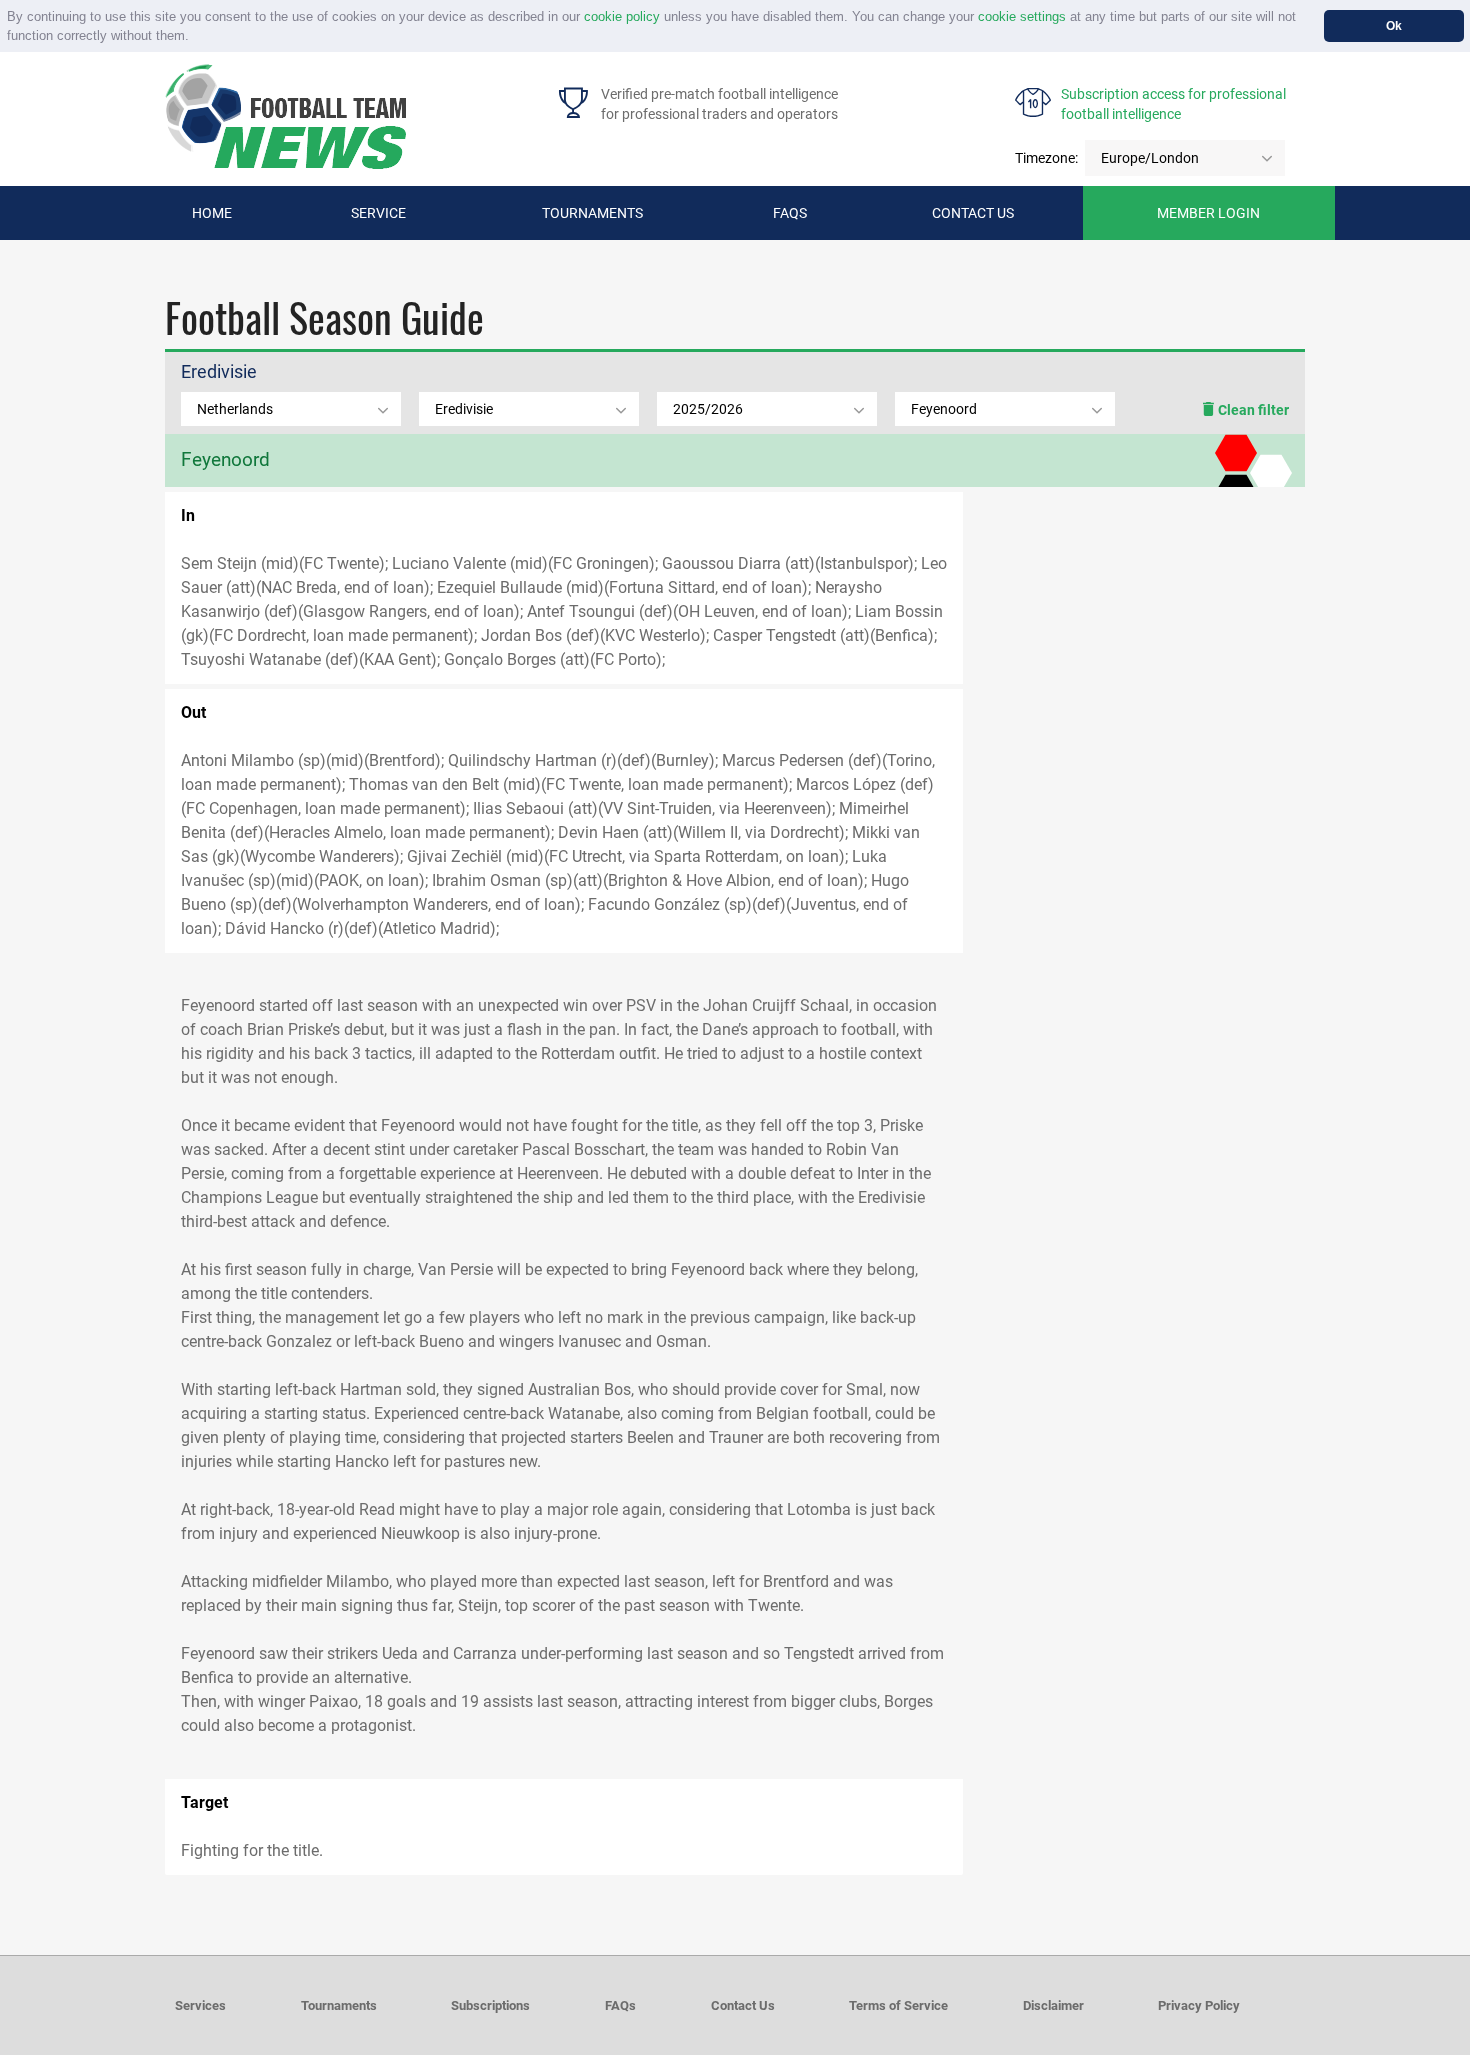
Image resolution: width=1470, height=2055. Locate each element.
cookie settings (1022, 16)
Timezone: (1046, 158)
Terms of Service (898, 2005)
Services (200, 2005)
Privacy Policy (1199, 2005)
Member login (1208, 213)
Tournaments (592, 213)
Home (212, 213)
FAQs (790, 213)
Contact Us (743, 2005)
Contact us (973, 213)
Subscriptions (490, 2005)
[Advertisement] (1134, 647)
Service (378, 213)
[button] (195, 37)
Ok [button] (1394, 25)
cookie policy (622, 16)
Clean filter (1252, 410)
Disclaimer (1053, 2005)
